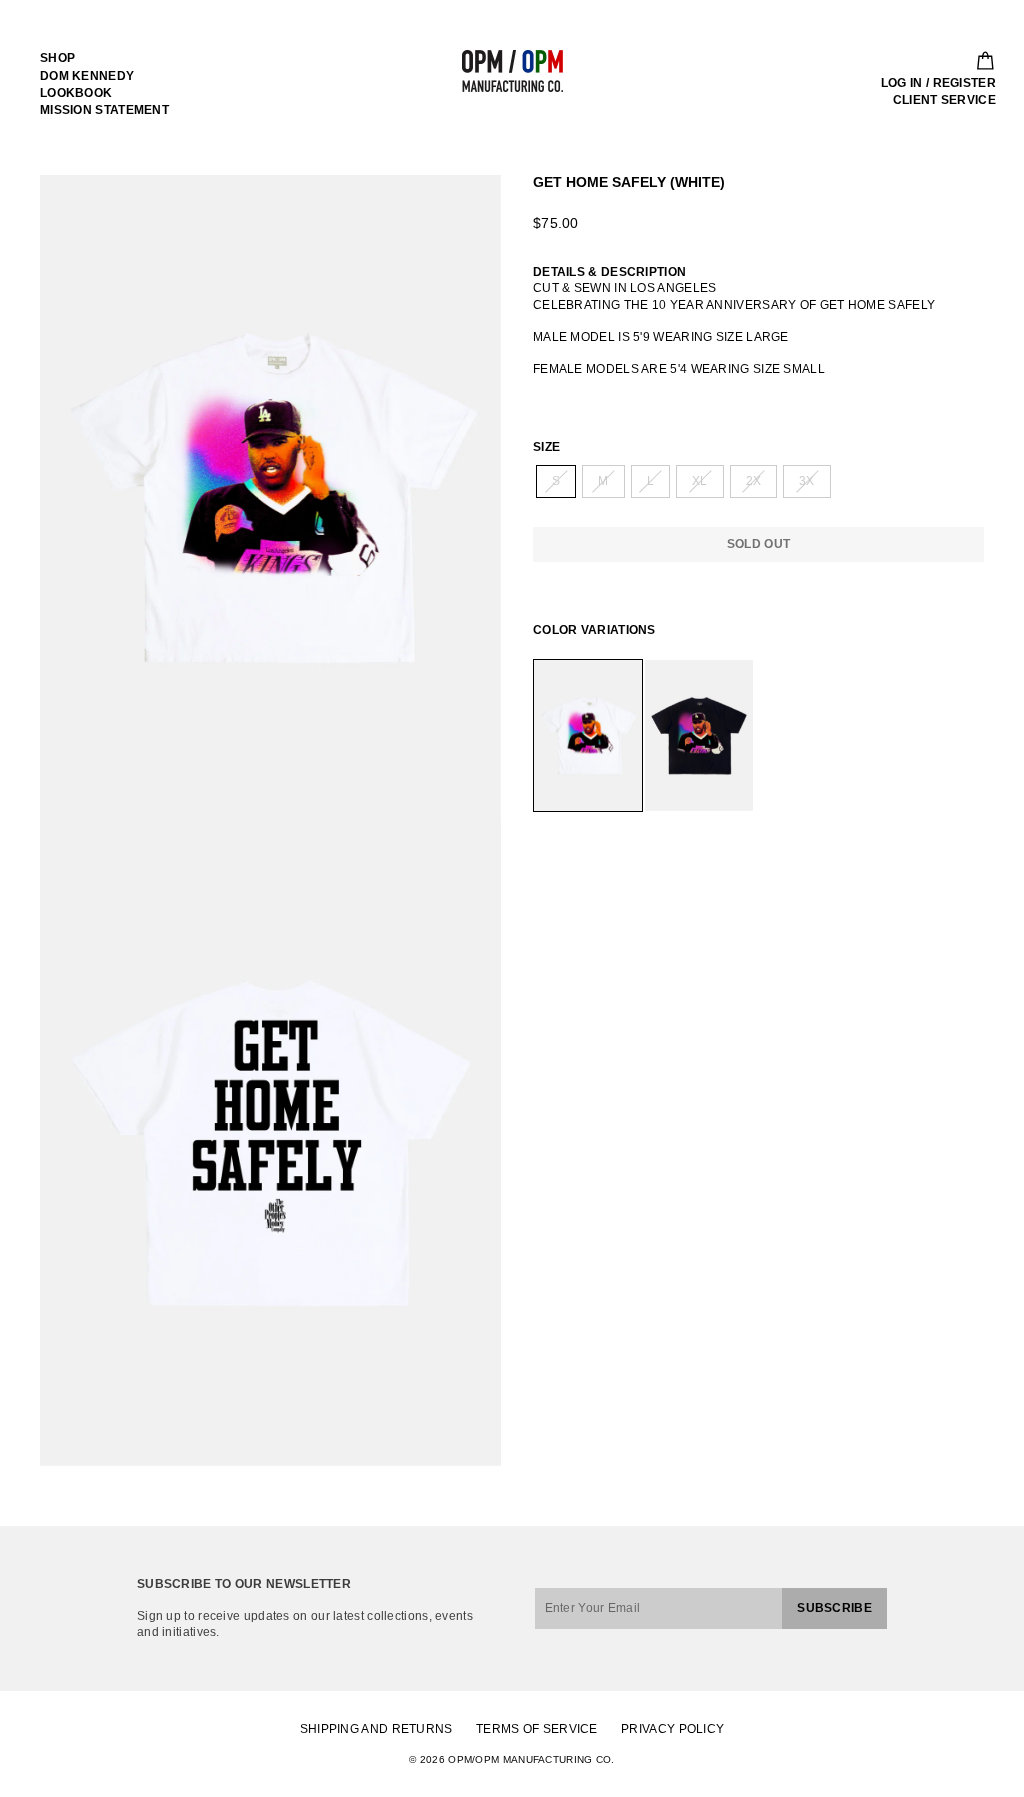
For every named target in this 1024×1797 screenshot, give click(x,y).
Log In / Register (938, 83)
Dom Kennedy (87, 76)
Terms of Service (537, 1729)
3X (807, 481)
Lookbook (76, 93)
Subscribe (834, 1608)
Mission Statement (104, 110)
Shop (57, 58)
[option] (270, 497)
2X (754, 481)
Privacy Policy (672, 1729)
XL (700, 481)
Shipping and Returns (376, 1729)
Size (546, 447)
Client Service (944, 100)
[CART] (979, 61)
